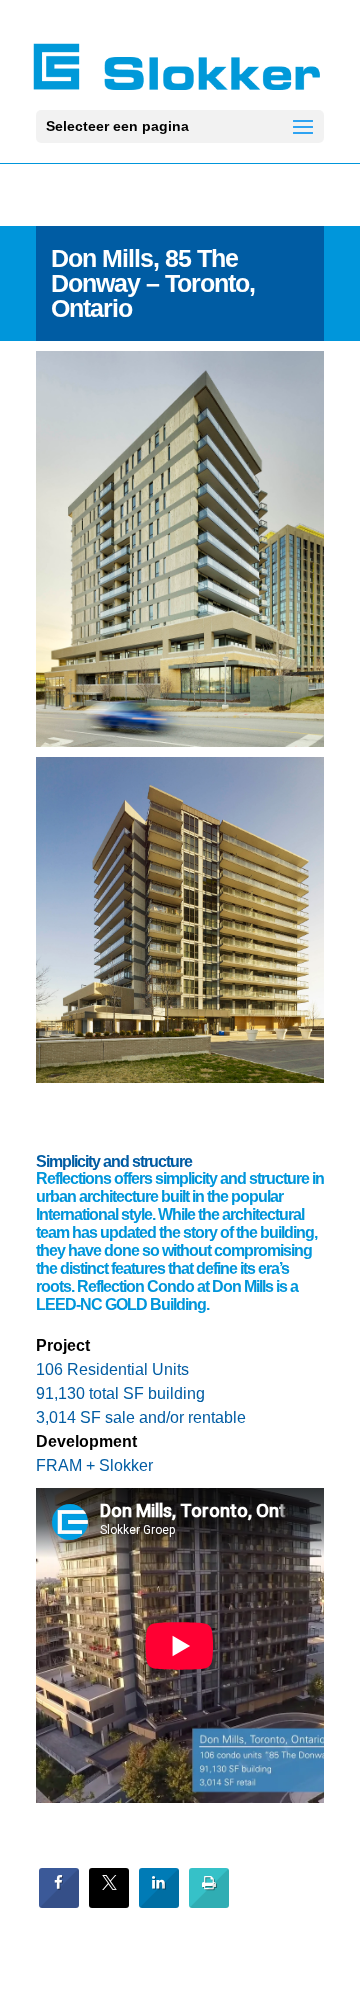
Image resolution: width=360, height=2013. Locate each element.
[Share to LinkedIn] (159, 1902)
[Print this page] (209, 1902)
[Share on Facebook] (59, 1902)
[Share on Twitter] (109, 1902)
